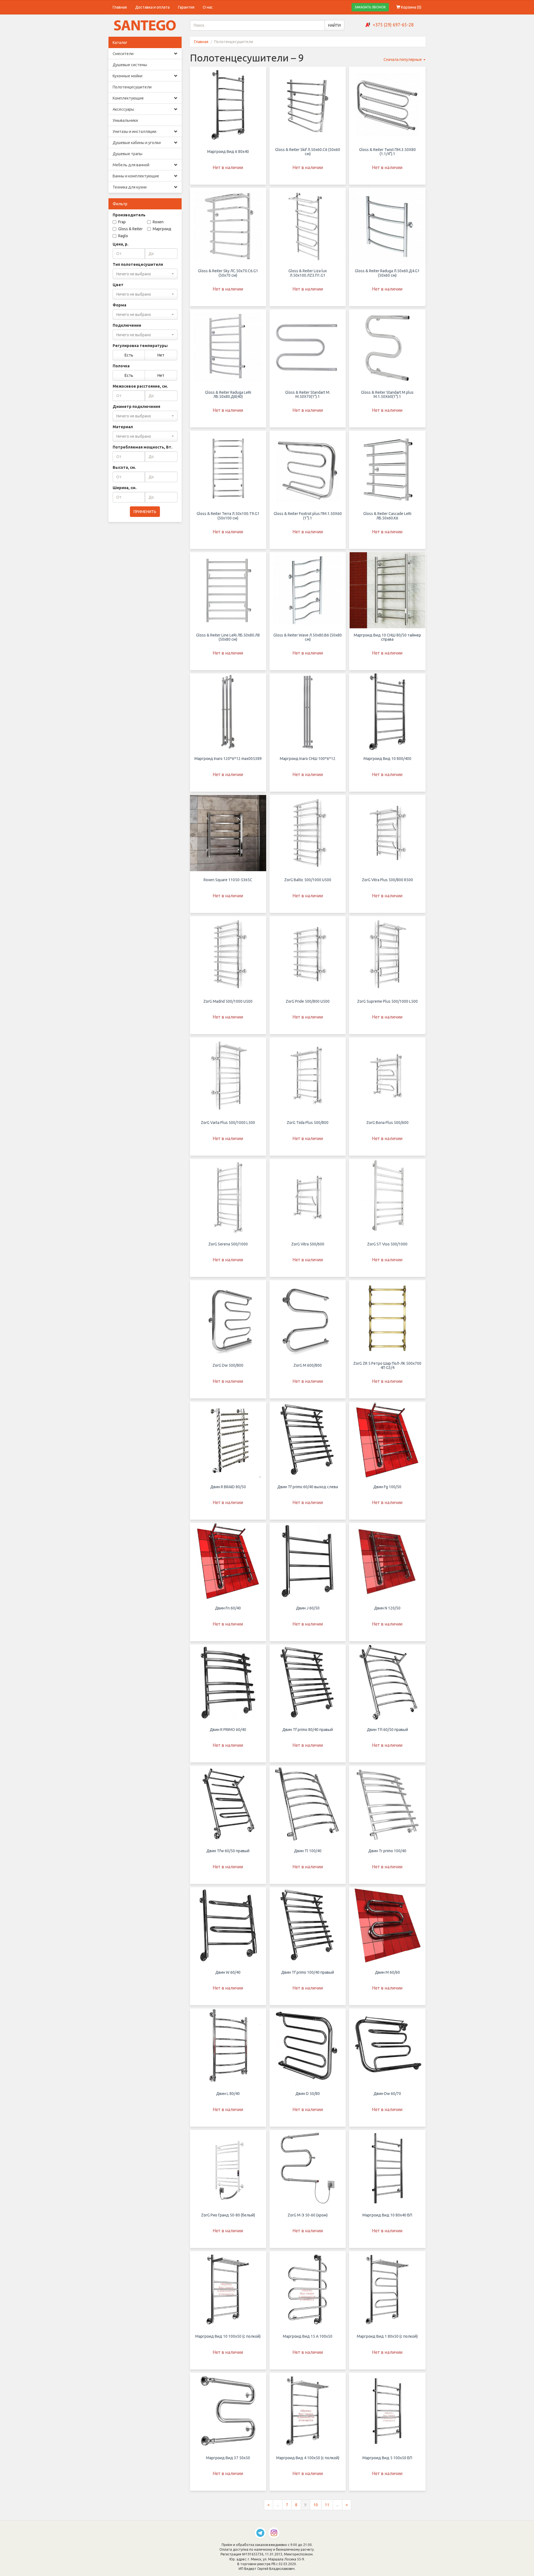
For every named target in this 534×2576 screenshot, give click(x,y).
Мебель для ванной (131, 165)
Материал (123, 427)
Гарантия (186, 7)
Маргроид (162, 229)
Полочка (121, 366)
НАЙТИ (334, 25)
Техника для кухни (130, 187)
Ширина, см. (125, 488)
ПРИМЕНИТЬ (145, 512)
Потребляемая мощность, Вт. (143, 447)
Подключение (127, 325)
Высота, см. (124, 467)
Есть (129, 355)
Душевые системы (130, 65)
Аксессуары (123, 109)
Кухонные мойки (128, 76)
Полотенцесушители (132, 87)
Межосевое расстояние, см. (140, 386)
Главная (120, 7)
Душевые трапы (128, 154)
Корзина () (411, 7)
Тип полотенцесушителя (138, 264)
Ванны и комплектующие (136, 176)
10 (316, 2505)
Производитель (129, 215)
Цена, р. (121, 244)
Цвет (118, 285)
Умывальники (125, 120)
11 (327, 2505)
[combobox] (145, 274)
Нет (161, 355)
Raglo (123, 236)
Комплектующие (128, 98)
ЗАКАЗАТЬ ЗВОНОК (370, 7)
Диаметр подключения (136, 407)
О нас (208, 7)
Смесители (123, 54)
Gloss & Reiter (130, 229)
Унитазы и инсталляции (134, 132)
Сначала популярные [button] (403, 60)
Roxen (158, 222)
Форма (119, 305)
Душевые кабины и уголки (137, 143)
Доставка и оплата (152, 7)
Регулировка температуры (140, 346)
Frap (122, 222)
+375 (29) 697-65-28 (393, 25)
